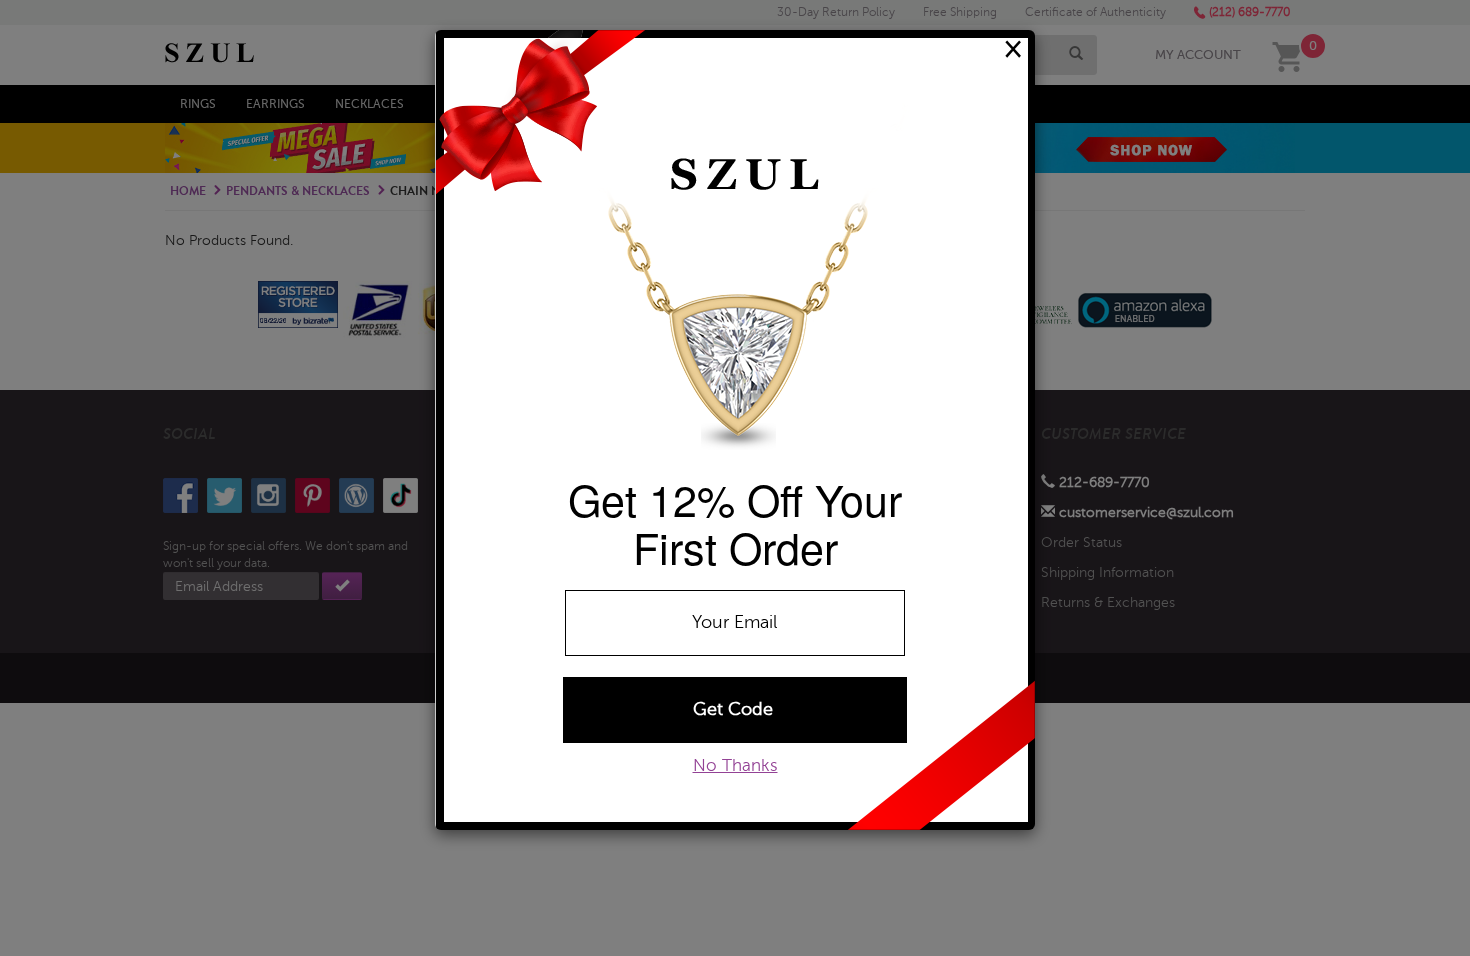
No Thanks (735, 765)
